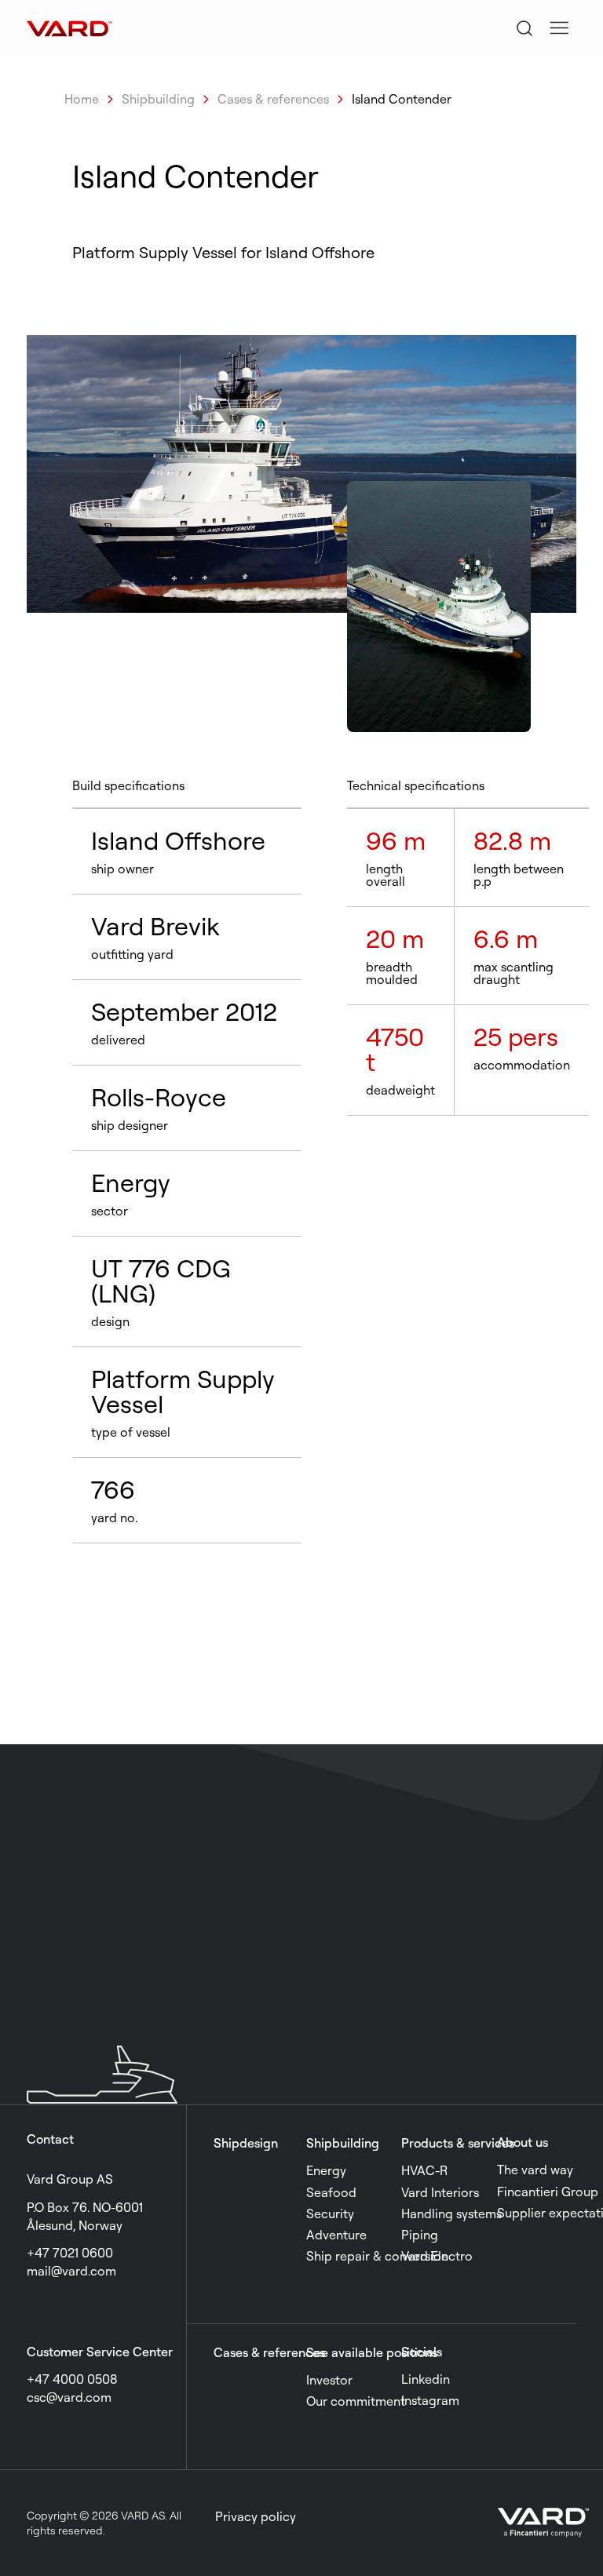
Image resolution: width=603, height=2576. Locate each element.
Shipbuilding (158, 99)
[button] (559, 28)
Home (82, 99)
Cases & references (273, 99)
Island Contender (402, 99)
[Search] (524, 28)
